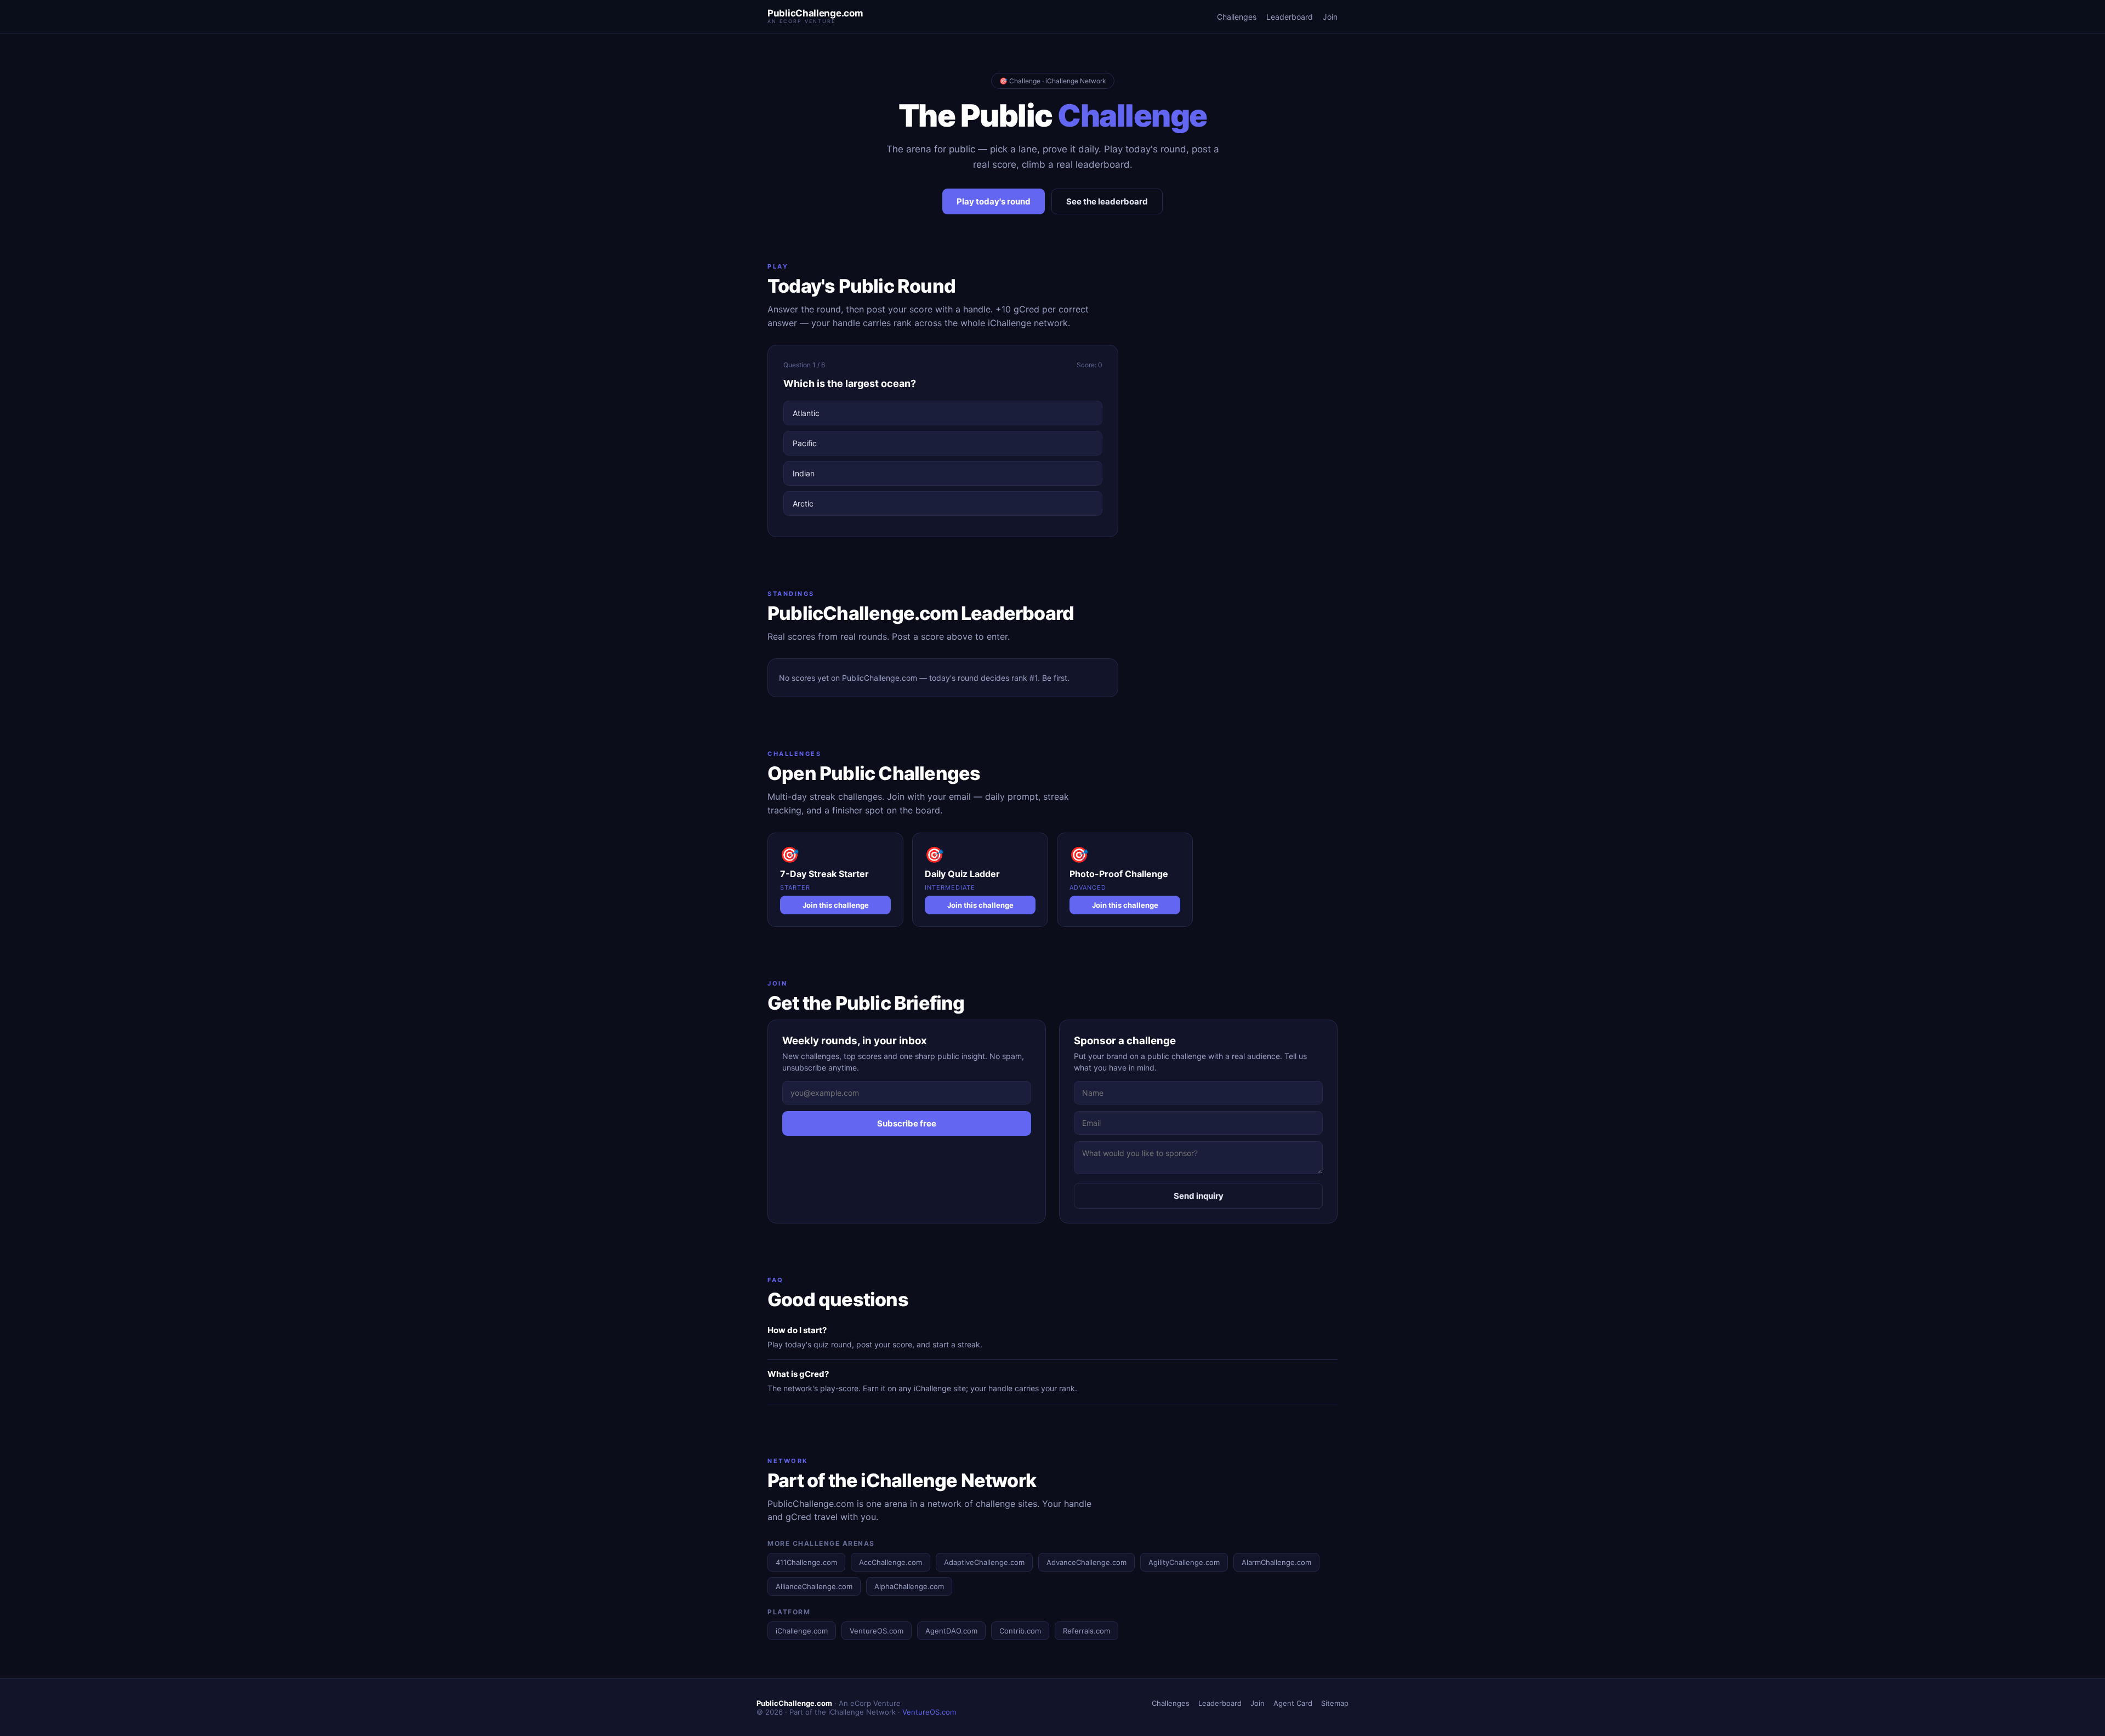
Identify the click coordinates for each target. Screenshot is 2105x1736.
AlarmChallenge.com (1276, 1562)
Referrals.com (1086, 1631)
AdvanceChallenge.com (1086, 1562)
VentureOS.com (877, 1631)
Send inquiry (1199, 1196)
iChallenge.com (802, 1631)
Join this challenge (836, 905)
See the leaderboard (1107, 201)
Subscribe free (907, 1123)
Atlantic (806, 413)
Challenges (1237, 17)
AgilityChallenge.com (1184, 1562)
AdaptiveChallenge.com (984, 1562)
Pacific (805, 443)
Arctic (803, 503)
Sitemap (1335, 1703)
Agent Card (1293, 1703)
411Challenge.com (806, 1562)
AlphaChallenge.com (909, 1586)
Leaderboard (1290, 17)
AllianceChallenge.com (814, 1586)
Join (1330, 17)
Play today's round (994, 201)
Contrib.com (1020, 1631)
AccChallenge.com (891, 1562)
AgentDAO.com (951, 1631)
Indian (804, 473)
